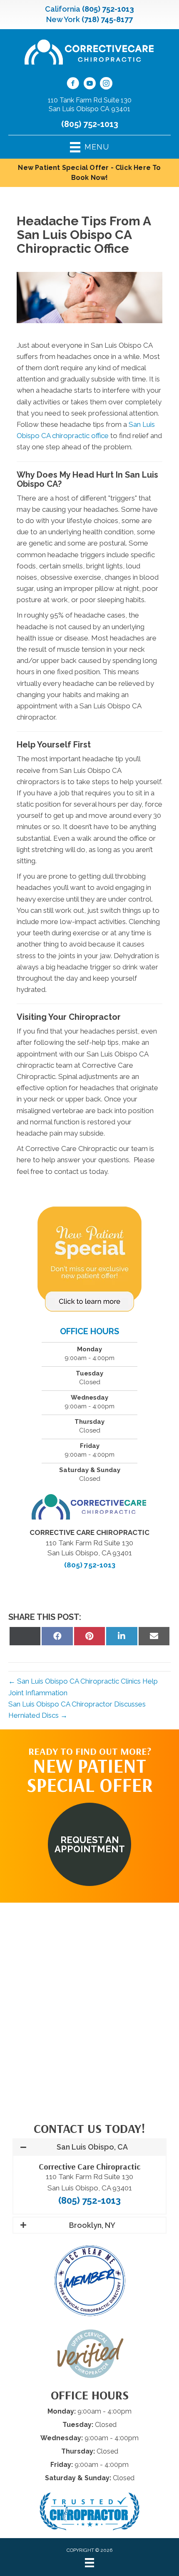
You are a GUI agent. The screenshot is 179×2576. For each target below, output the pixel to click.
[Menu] (89, 2563)
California (63, 9)
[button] (89, 1844)
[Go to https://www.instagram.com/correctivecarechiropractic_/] (106, 85)
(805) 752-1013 (108, 9)
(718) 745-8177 (107, 19)
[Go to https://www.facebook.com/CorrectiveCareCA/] (73, 85)
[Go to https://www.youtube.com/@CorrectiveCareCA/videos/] (89, 85)
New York (63, 19)
